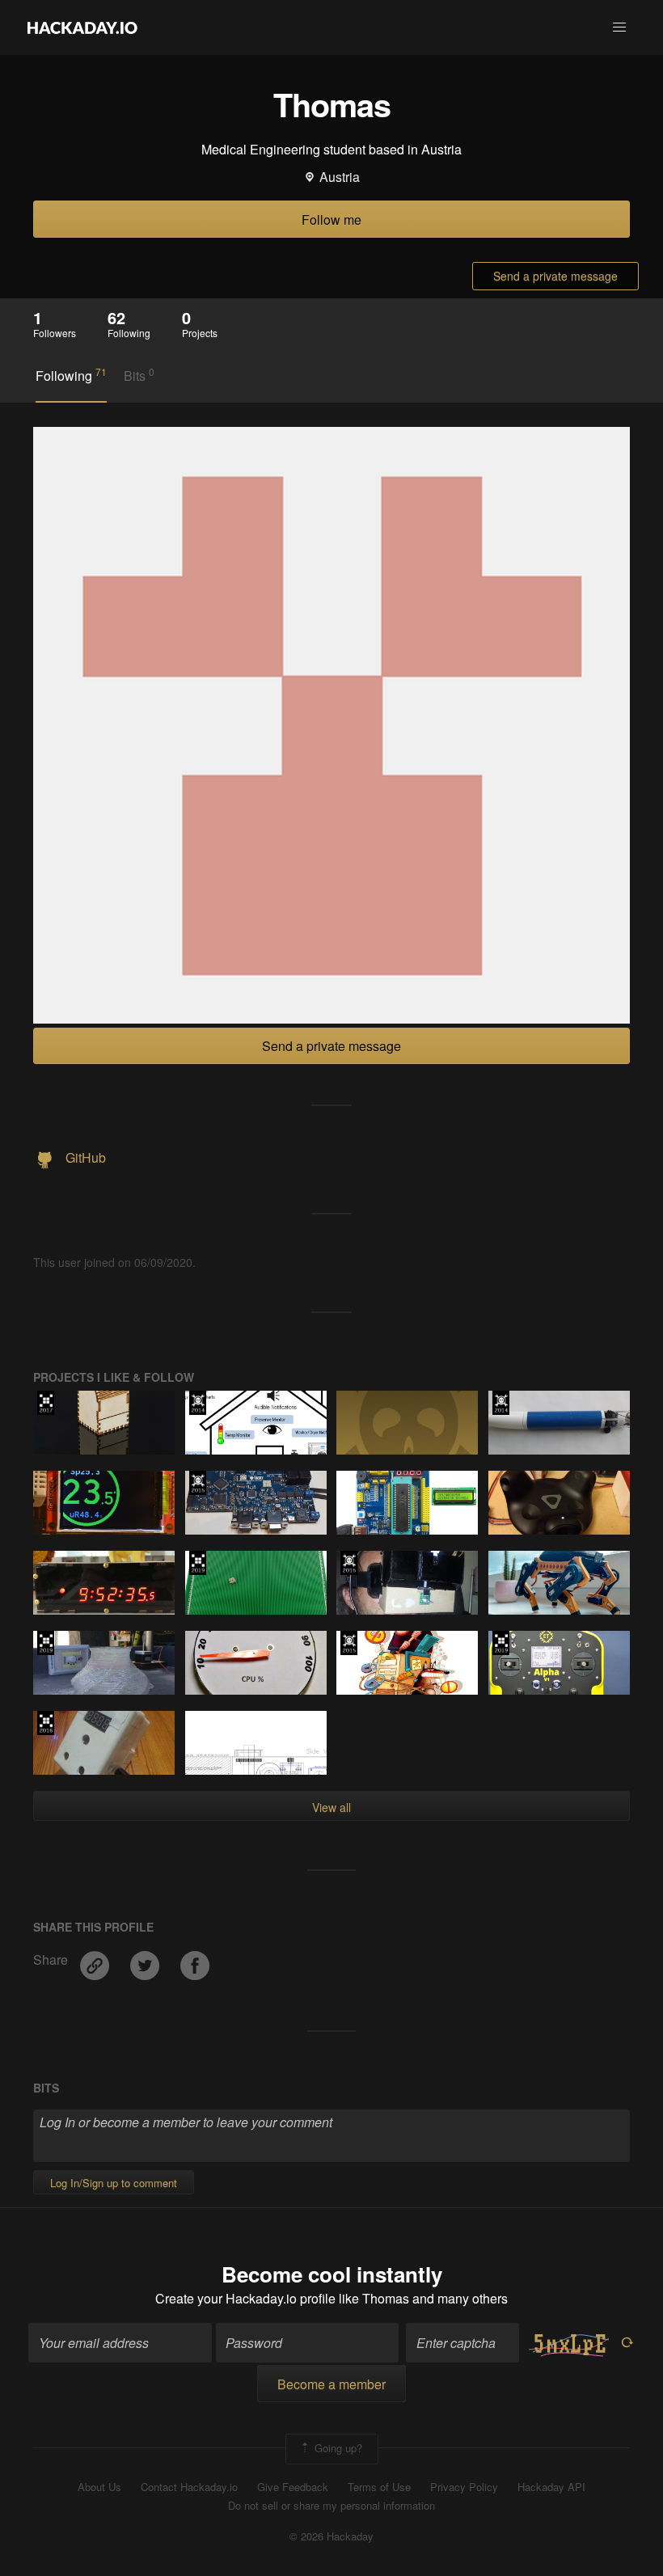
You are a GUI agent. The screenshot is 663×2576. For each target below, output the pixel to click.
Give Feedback (293, 2487)
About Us (99, 2487)
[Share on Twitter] (146, 1959)
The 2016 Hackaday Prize (46, 1723)
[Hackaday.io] (82, 27)
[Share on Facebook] (195, 1959)
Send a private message (555, 276)
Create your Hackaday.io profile (245, 2298)
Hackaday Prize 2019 (198, 1563)
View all (331, 1807)
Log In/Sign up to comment (114, 2183)
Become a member (331, 2384)
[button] (619, 27)
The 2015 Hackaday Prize (198, 1483)
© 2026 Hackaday (331, 2536)
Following (71, 375)
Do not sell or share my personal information (331, 2506)
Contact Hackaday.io (189, 2487)
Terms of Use (379, 2487)
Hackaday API (551, 2487)
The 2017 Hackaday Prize (46, 1403)
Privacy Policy (464, 2487)
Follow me (331, 220)
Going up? (337, 2447)
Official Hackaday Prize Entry (198, 1403)
